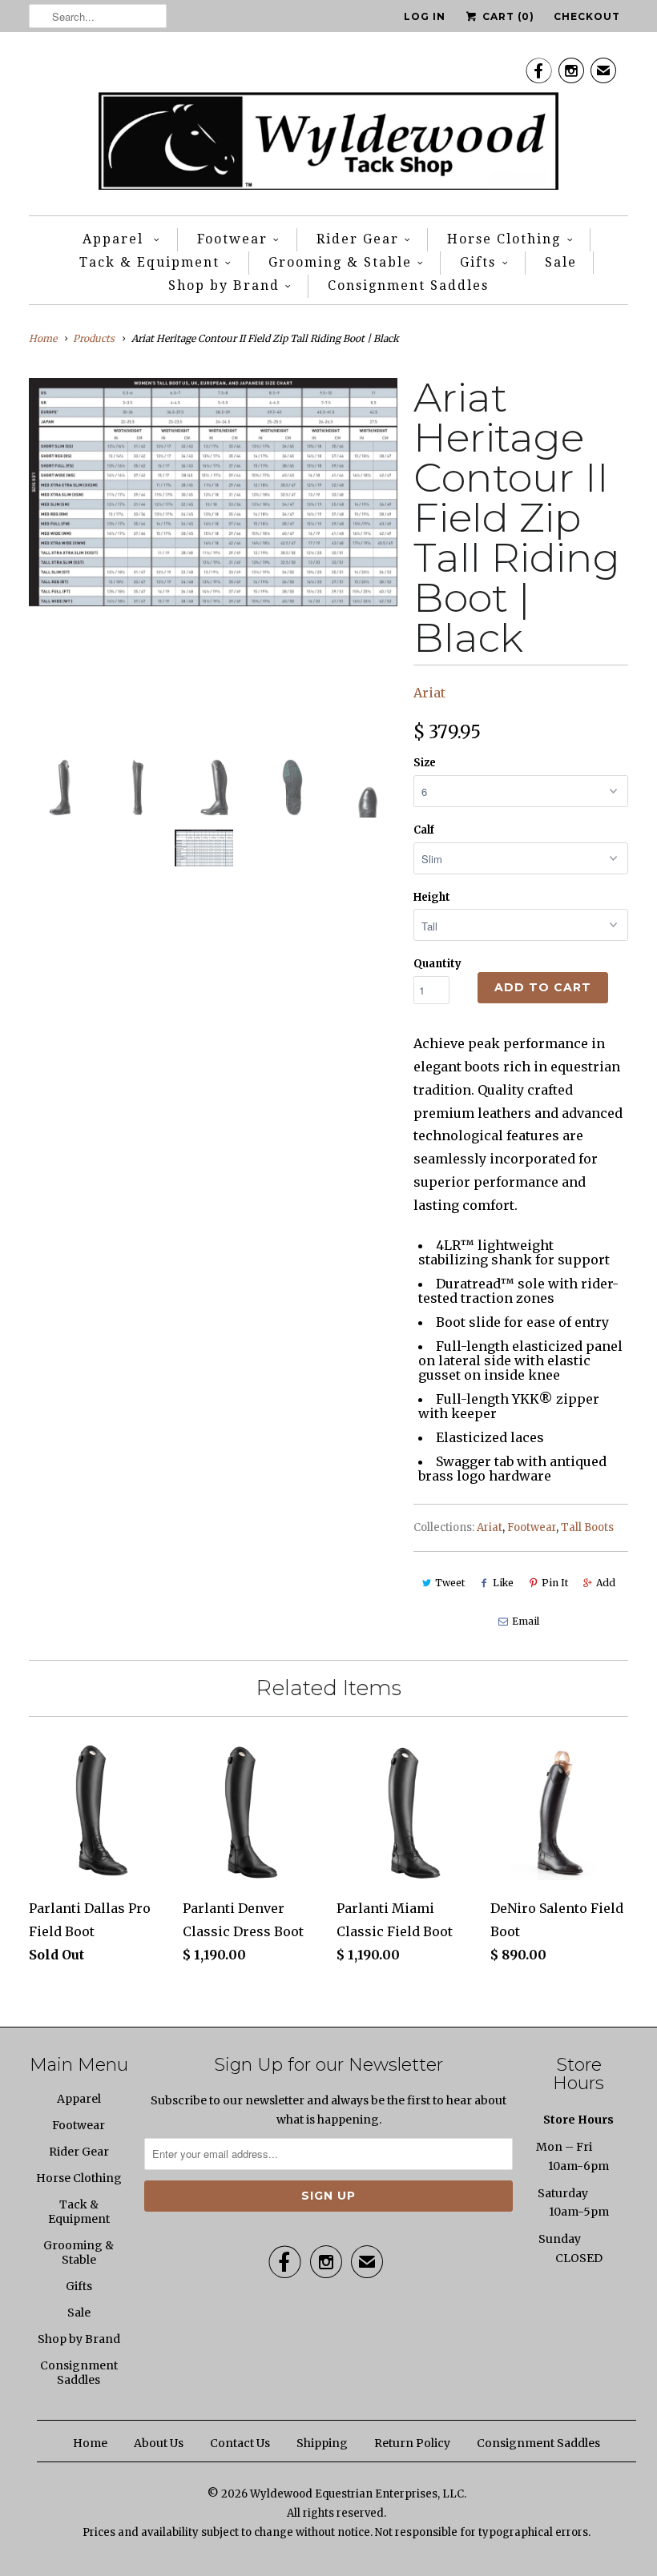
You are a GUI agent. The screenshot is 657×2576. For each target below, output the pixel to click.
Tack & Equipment (149, 262)
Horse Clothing (504, 239)
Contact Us (240, 2443)
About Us (159, 2443)
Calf (424, 830)
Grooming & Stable (340, 262)
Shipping (322, 2443)
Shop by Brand (224, 285)
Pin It (555, 1583)
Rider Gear (358, 239)
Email (526, 1621)
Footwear (232, 239)
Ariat (429, 693)
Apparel (115, 239)
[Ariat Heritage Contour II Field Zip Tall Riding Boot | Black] (213, 492)
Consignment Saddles (408, 285)
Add (606, 1583)
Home (90, 2443)
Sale (561, 262)
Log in (425, 16)
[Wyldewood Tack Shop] (329, 128)
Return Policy (412, 2443)
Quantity (437, 964)
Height (432, 897)
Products (94, 338)
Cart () (507, 16)
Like (503, 1583)
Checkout (587, 16)
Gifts (478, 262)
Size (425, 763)
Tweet (450, 1583)
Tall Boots (587, 1527)
